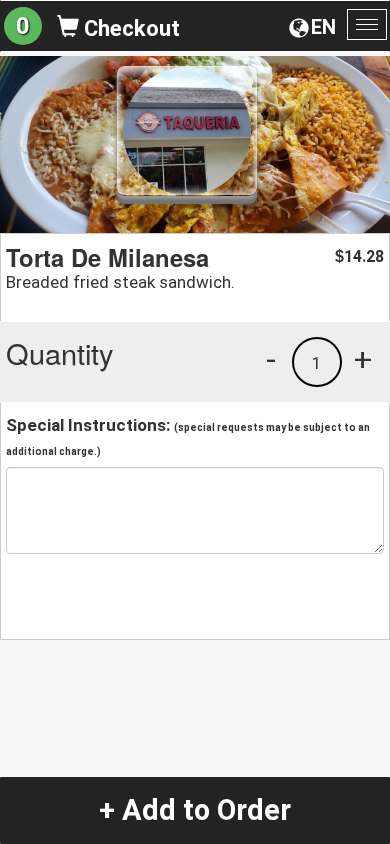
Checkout (129, 28)
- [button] (271, 359)
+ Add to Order (195, 810)
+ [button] (363, 359)
